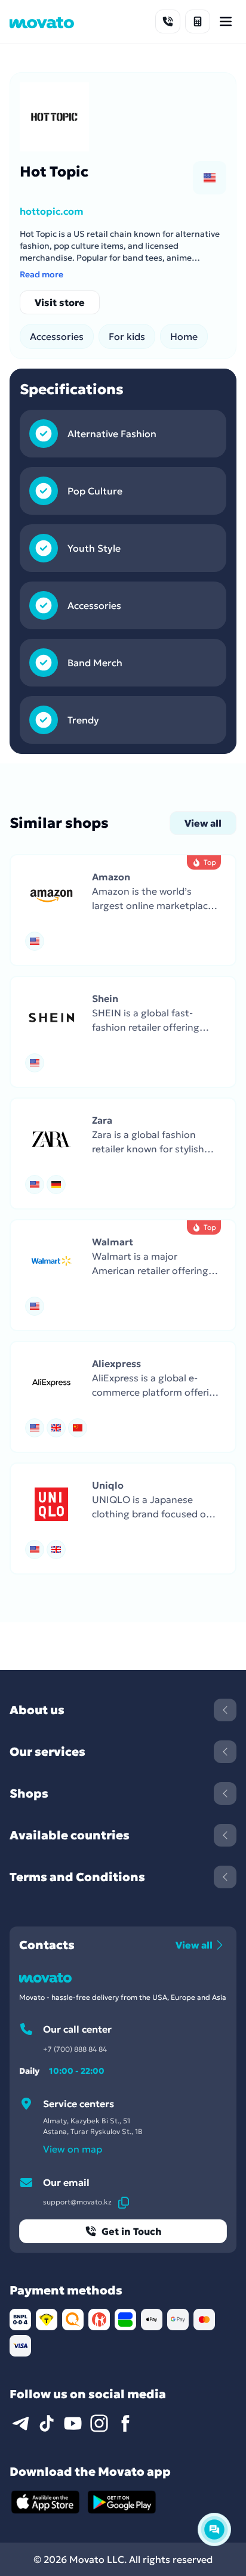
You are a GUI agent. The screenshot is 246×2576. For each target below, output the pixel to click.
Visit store (60, 302)
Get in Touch (132, 2231)
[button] (123, 910)
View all (203, 823)
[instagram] (99, 2423)
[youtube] (73, 2423)
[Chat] (214, 2529)
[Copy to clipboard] (124, 2202)
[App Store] (45, 2502)
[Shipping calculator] (198, 21)
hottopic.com (52, 211)
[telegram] (20, 2423)
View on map (73, 2149)
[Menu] (226, 21)
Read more (41, 274)
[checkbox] (210, 178)
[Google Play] (122, 2502)
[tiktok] (47, 2423)
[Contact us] (168, 21)
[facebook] (125, 2423)
